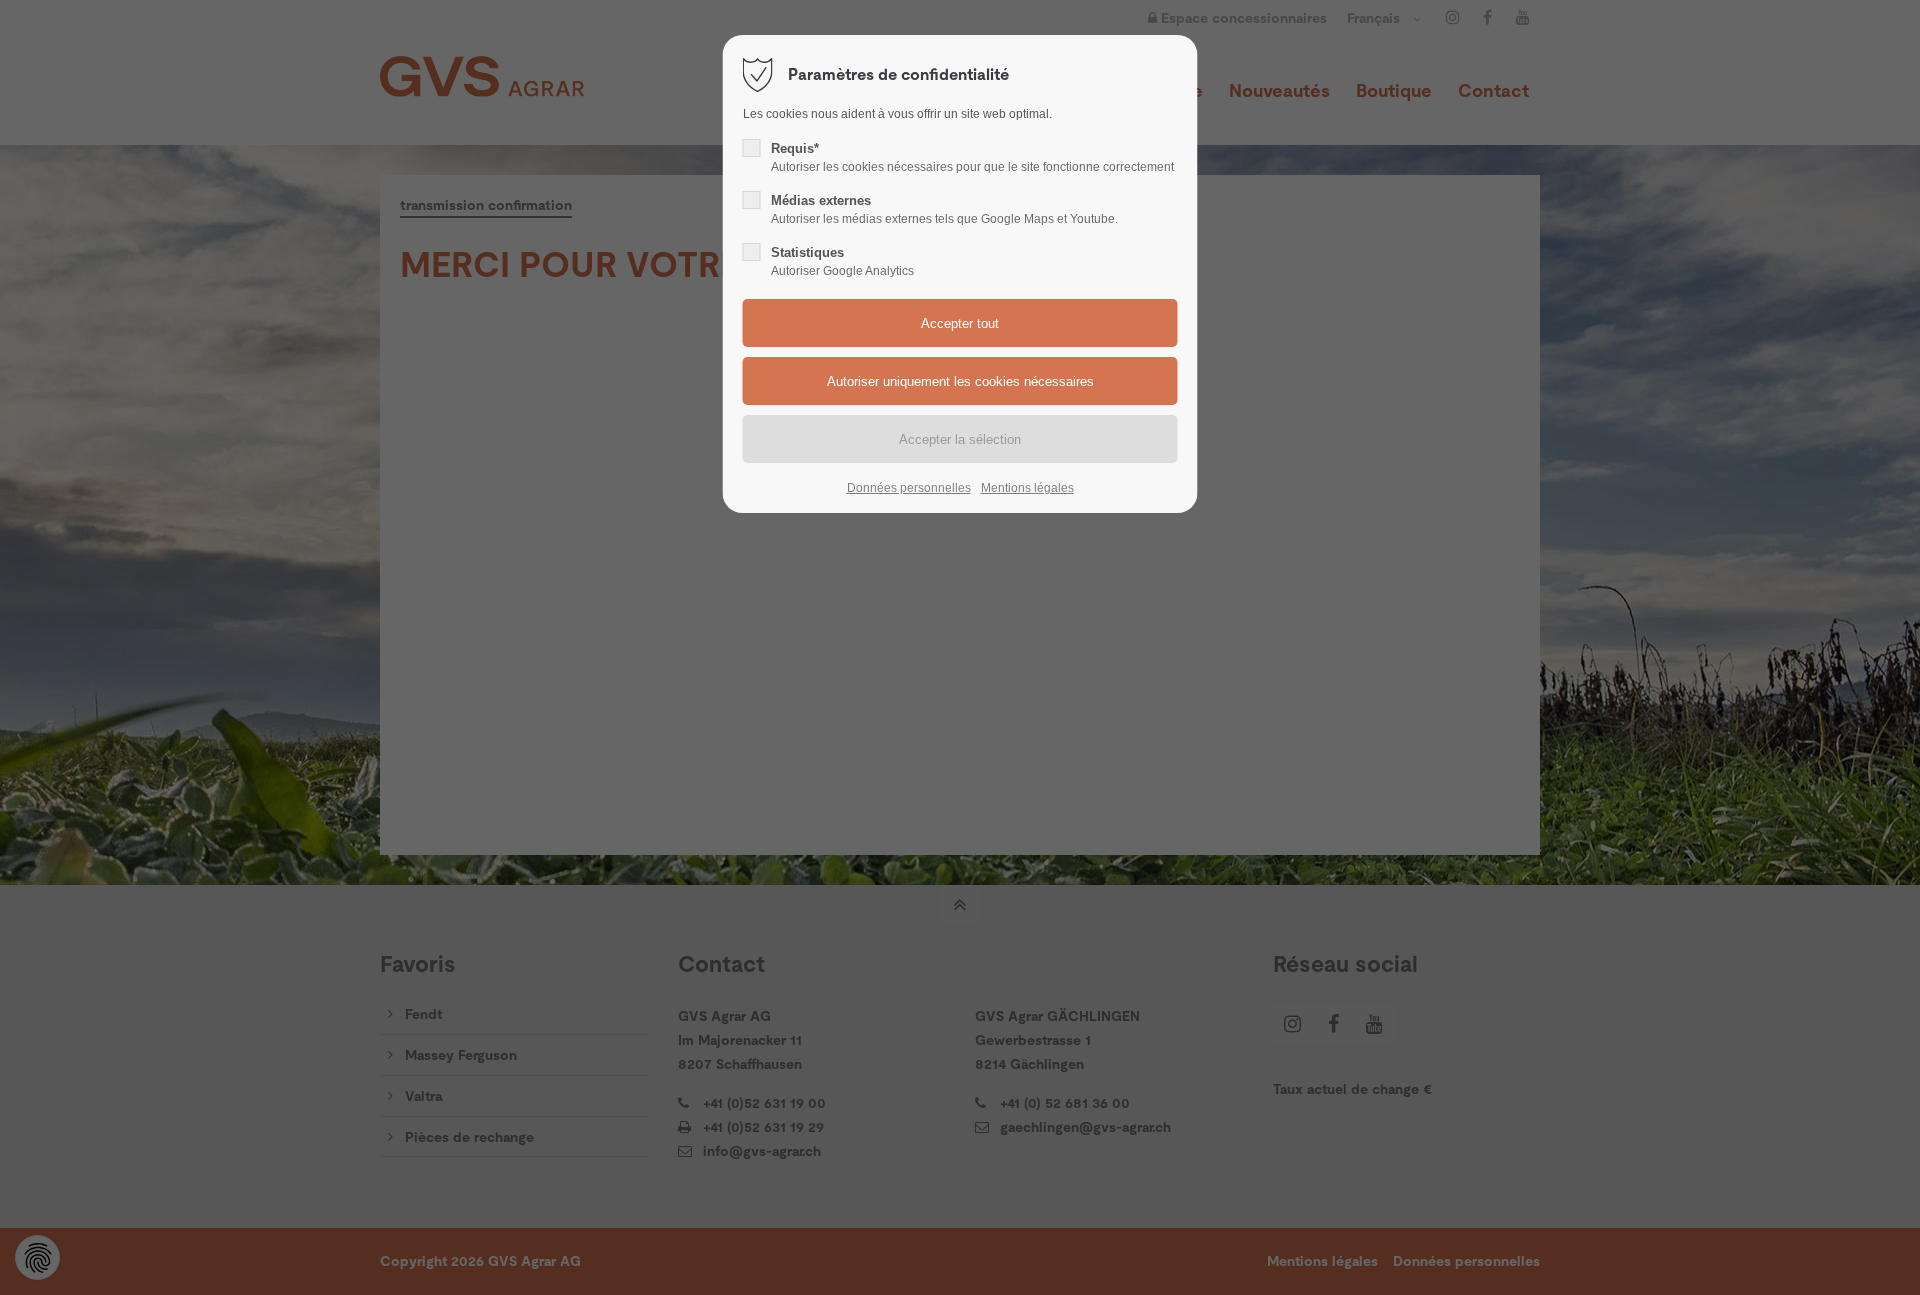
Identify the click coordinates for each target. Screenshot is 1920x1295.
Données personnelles (909, 488)
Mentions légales (1027, 488)
